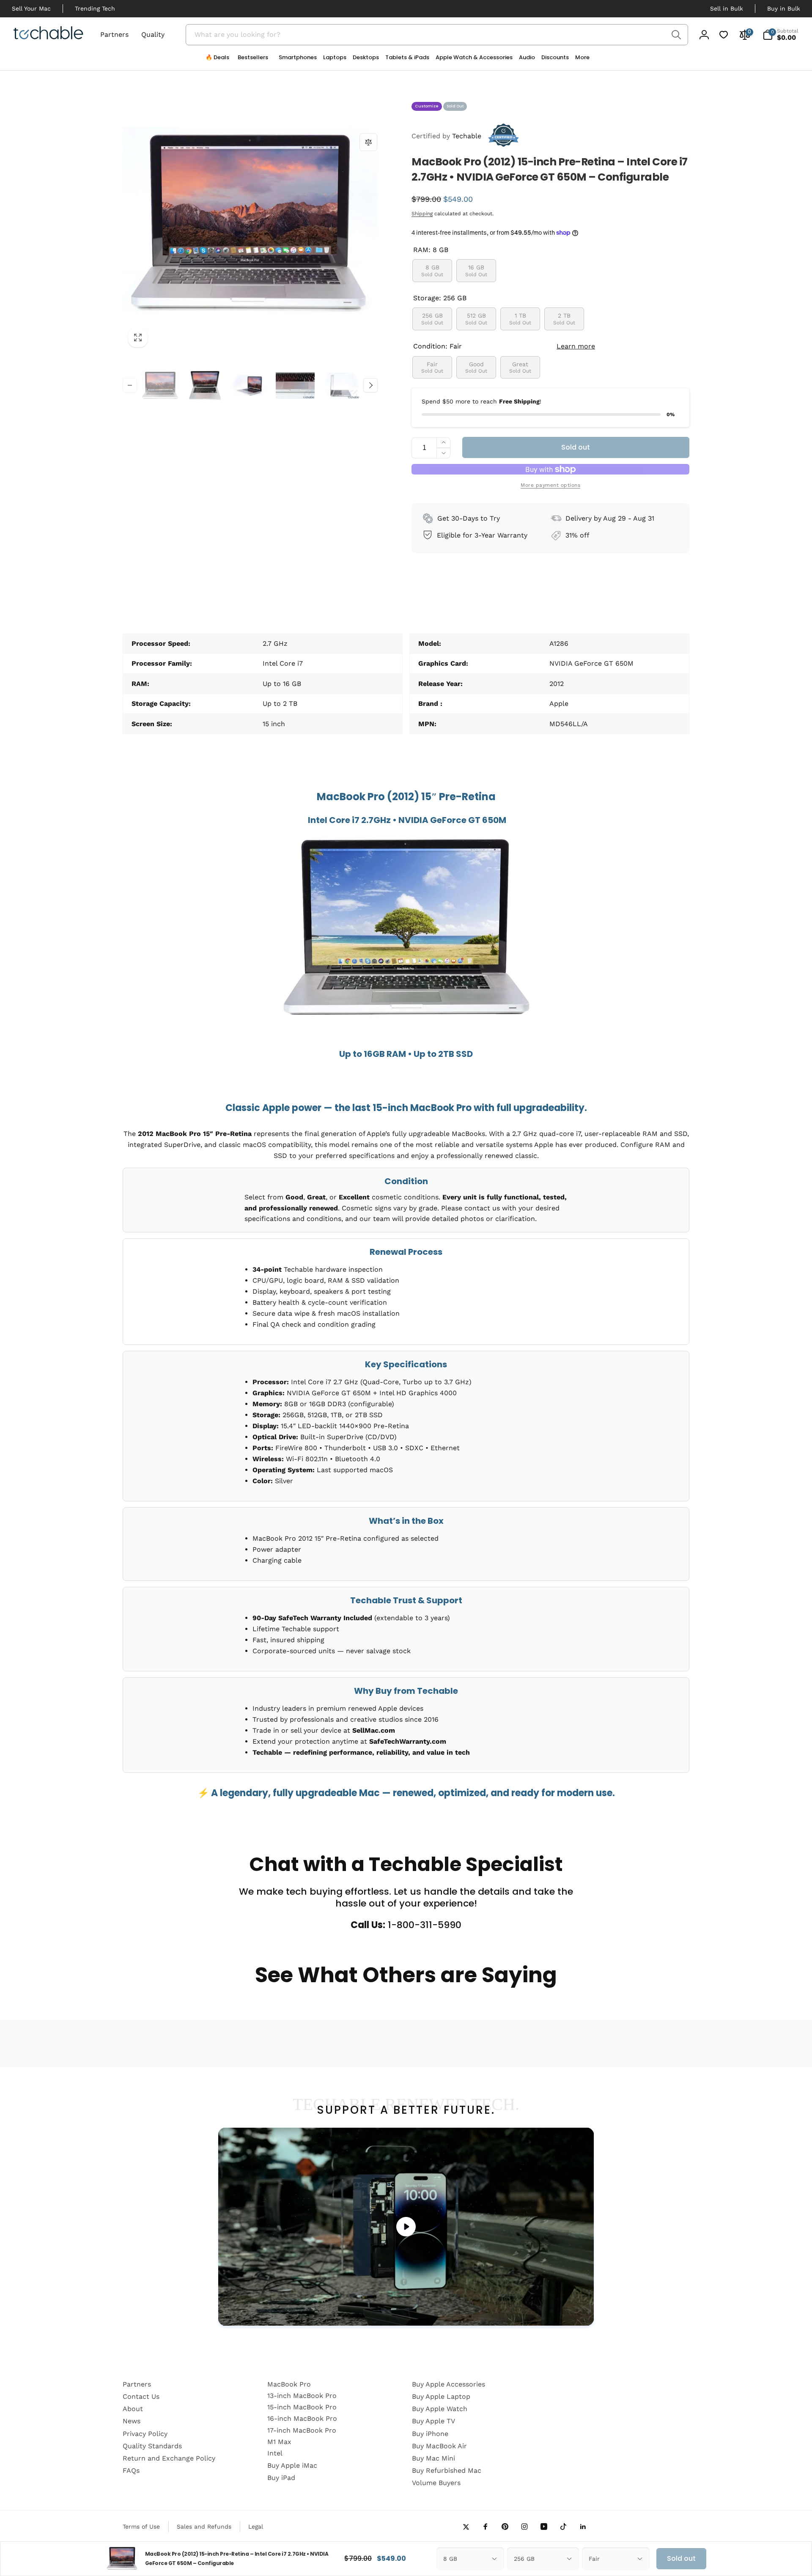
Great (520, 367)
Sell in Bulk (727, 8)
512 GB (476, 319)
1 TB (520, 319)
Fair (432, 367)
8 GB (432, 270)
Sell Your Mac (31, 8)
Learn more (576, 346)
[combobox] (437, 35)
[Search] (676, 35)
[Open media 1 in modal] (250, 225)
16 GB (476, 270)
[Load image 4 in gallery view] (295, 386)
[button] (295, 60)
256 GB (432, 319)
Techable (446, 136)
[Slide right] (370, 385)
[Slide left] (130, 385)
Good (476, 367)
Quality (153, 34)
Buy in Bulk (784, 8)
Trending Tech (95, 8)
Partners (114, 34)
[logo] (48, 34)
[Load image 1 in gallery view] (160, 386)
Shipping (422, 214)
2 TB (564, 319)
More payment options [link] (550, 485)
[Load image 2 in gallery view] (205, 386)
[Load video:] (406, 2227)
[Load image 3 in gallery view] (250, 386)
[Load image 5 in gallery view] (340, 386)
